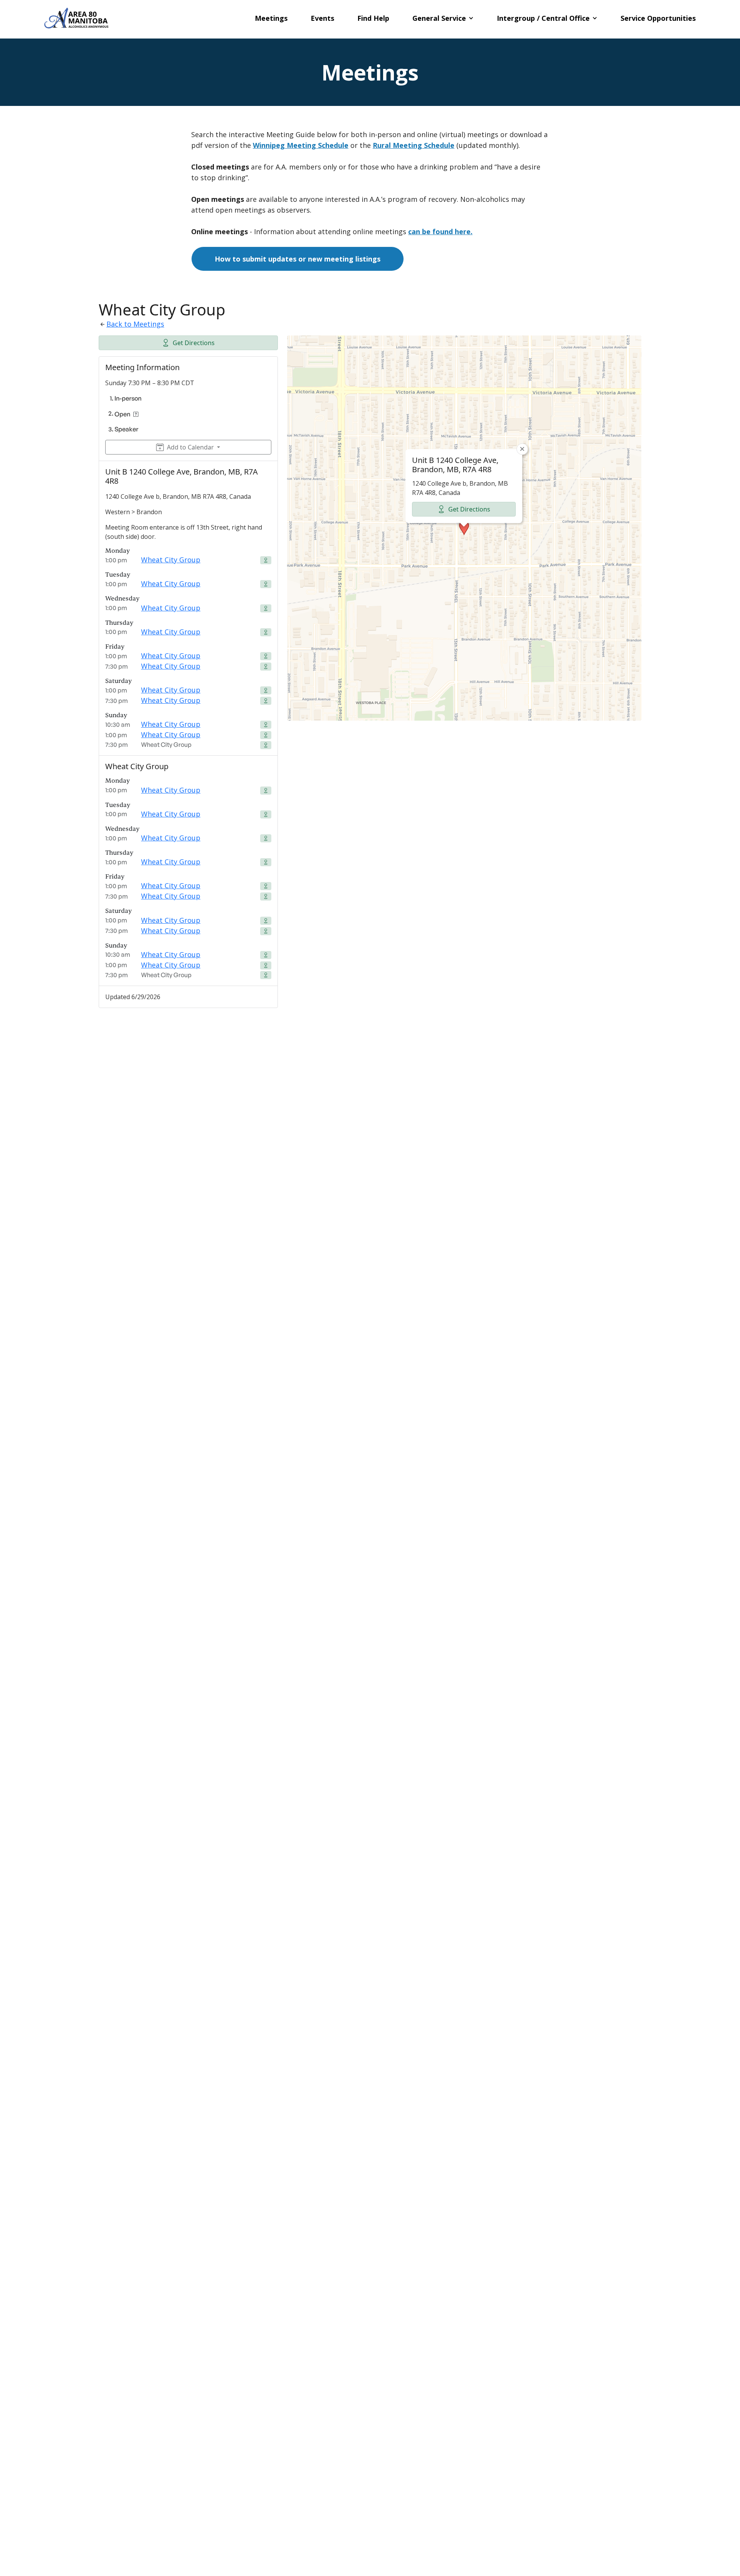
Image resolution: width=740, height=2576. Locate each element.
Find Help (373, 18)
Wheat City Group (171, 560)
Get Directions (194, 343)
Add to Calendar (190, 447)
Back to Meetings (135, 324)
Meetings (271, 18)
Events (322, 18)
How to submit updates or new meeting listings (298, 259)
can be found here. (440, 231)
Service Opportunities (658, 18)
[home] (77, 18)
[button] (443, 18)
